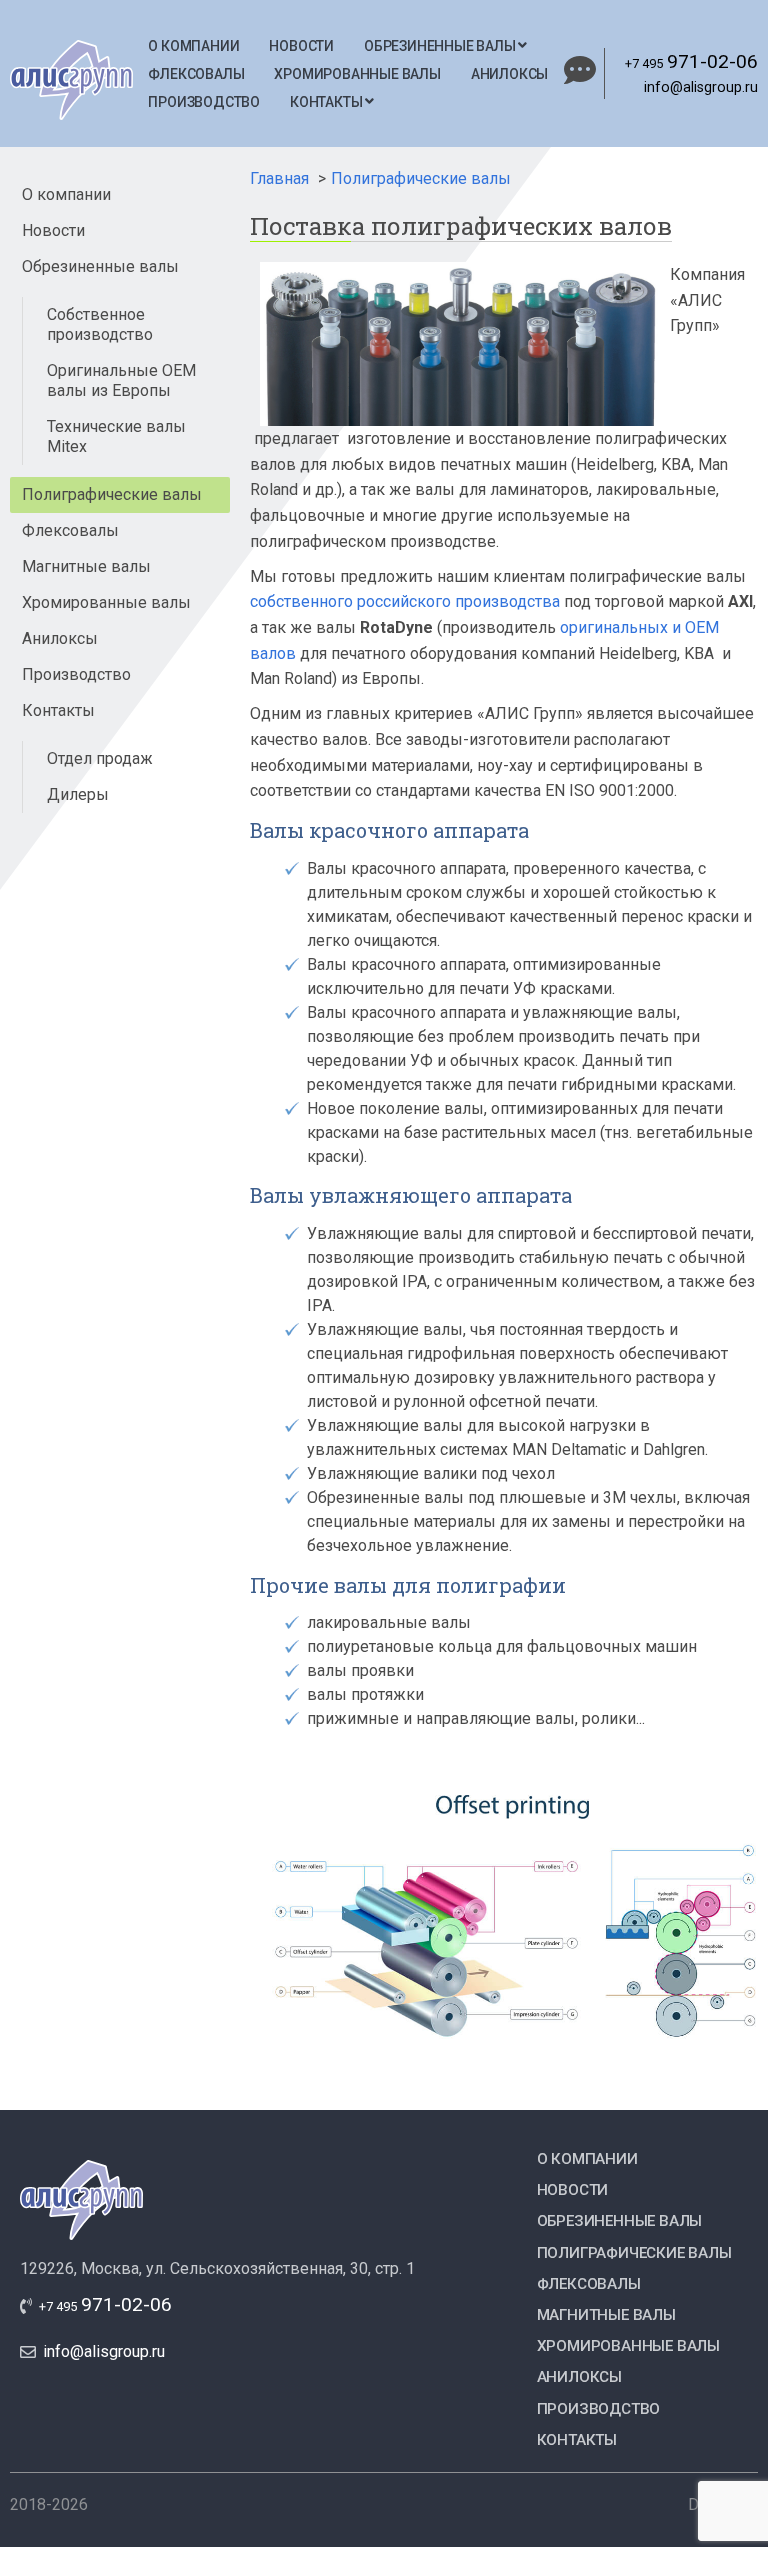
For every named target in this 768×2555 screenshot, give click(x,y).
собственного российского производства (405, 601)
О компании (193, 46)
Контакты (327, 102)
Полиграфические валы (112, 494)
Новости (301, 46)
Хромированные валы (357, 74)
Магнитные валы (86, 566)
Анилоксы (509, 74)
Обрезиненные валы (441, 46)
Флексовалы (196, 74)
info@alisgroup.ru (701, 87)
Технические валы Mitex (116, 436)
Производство (204, 102)
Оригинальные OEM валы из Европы (121, 380)
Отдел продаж (100, 758)
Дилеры (78, 794)
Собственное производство (100, 324)
